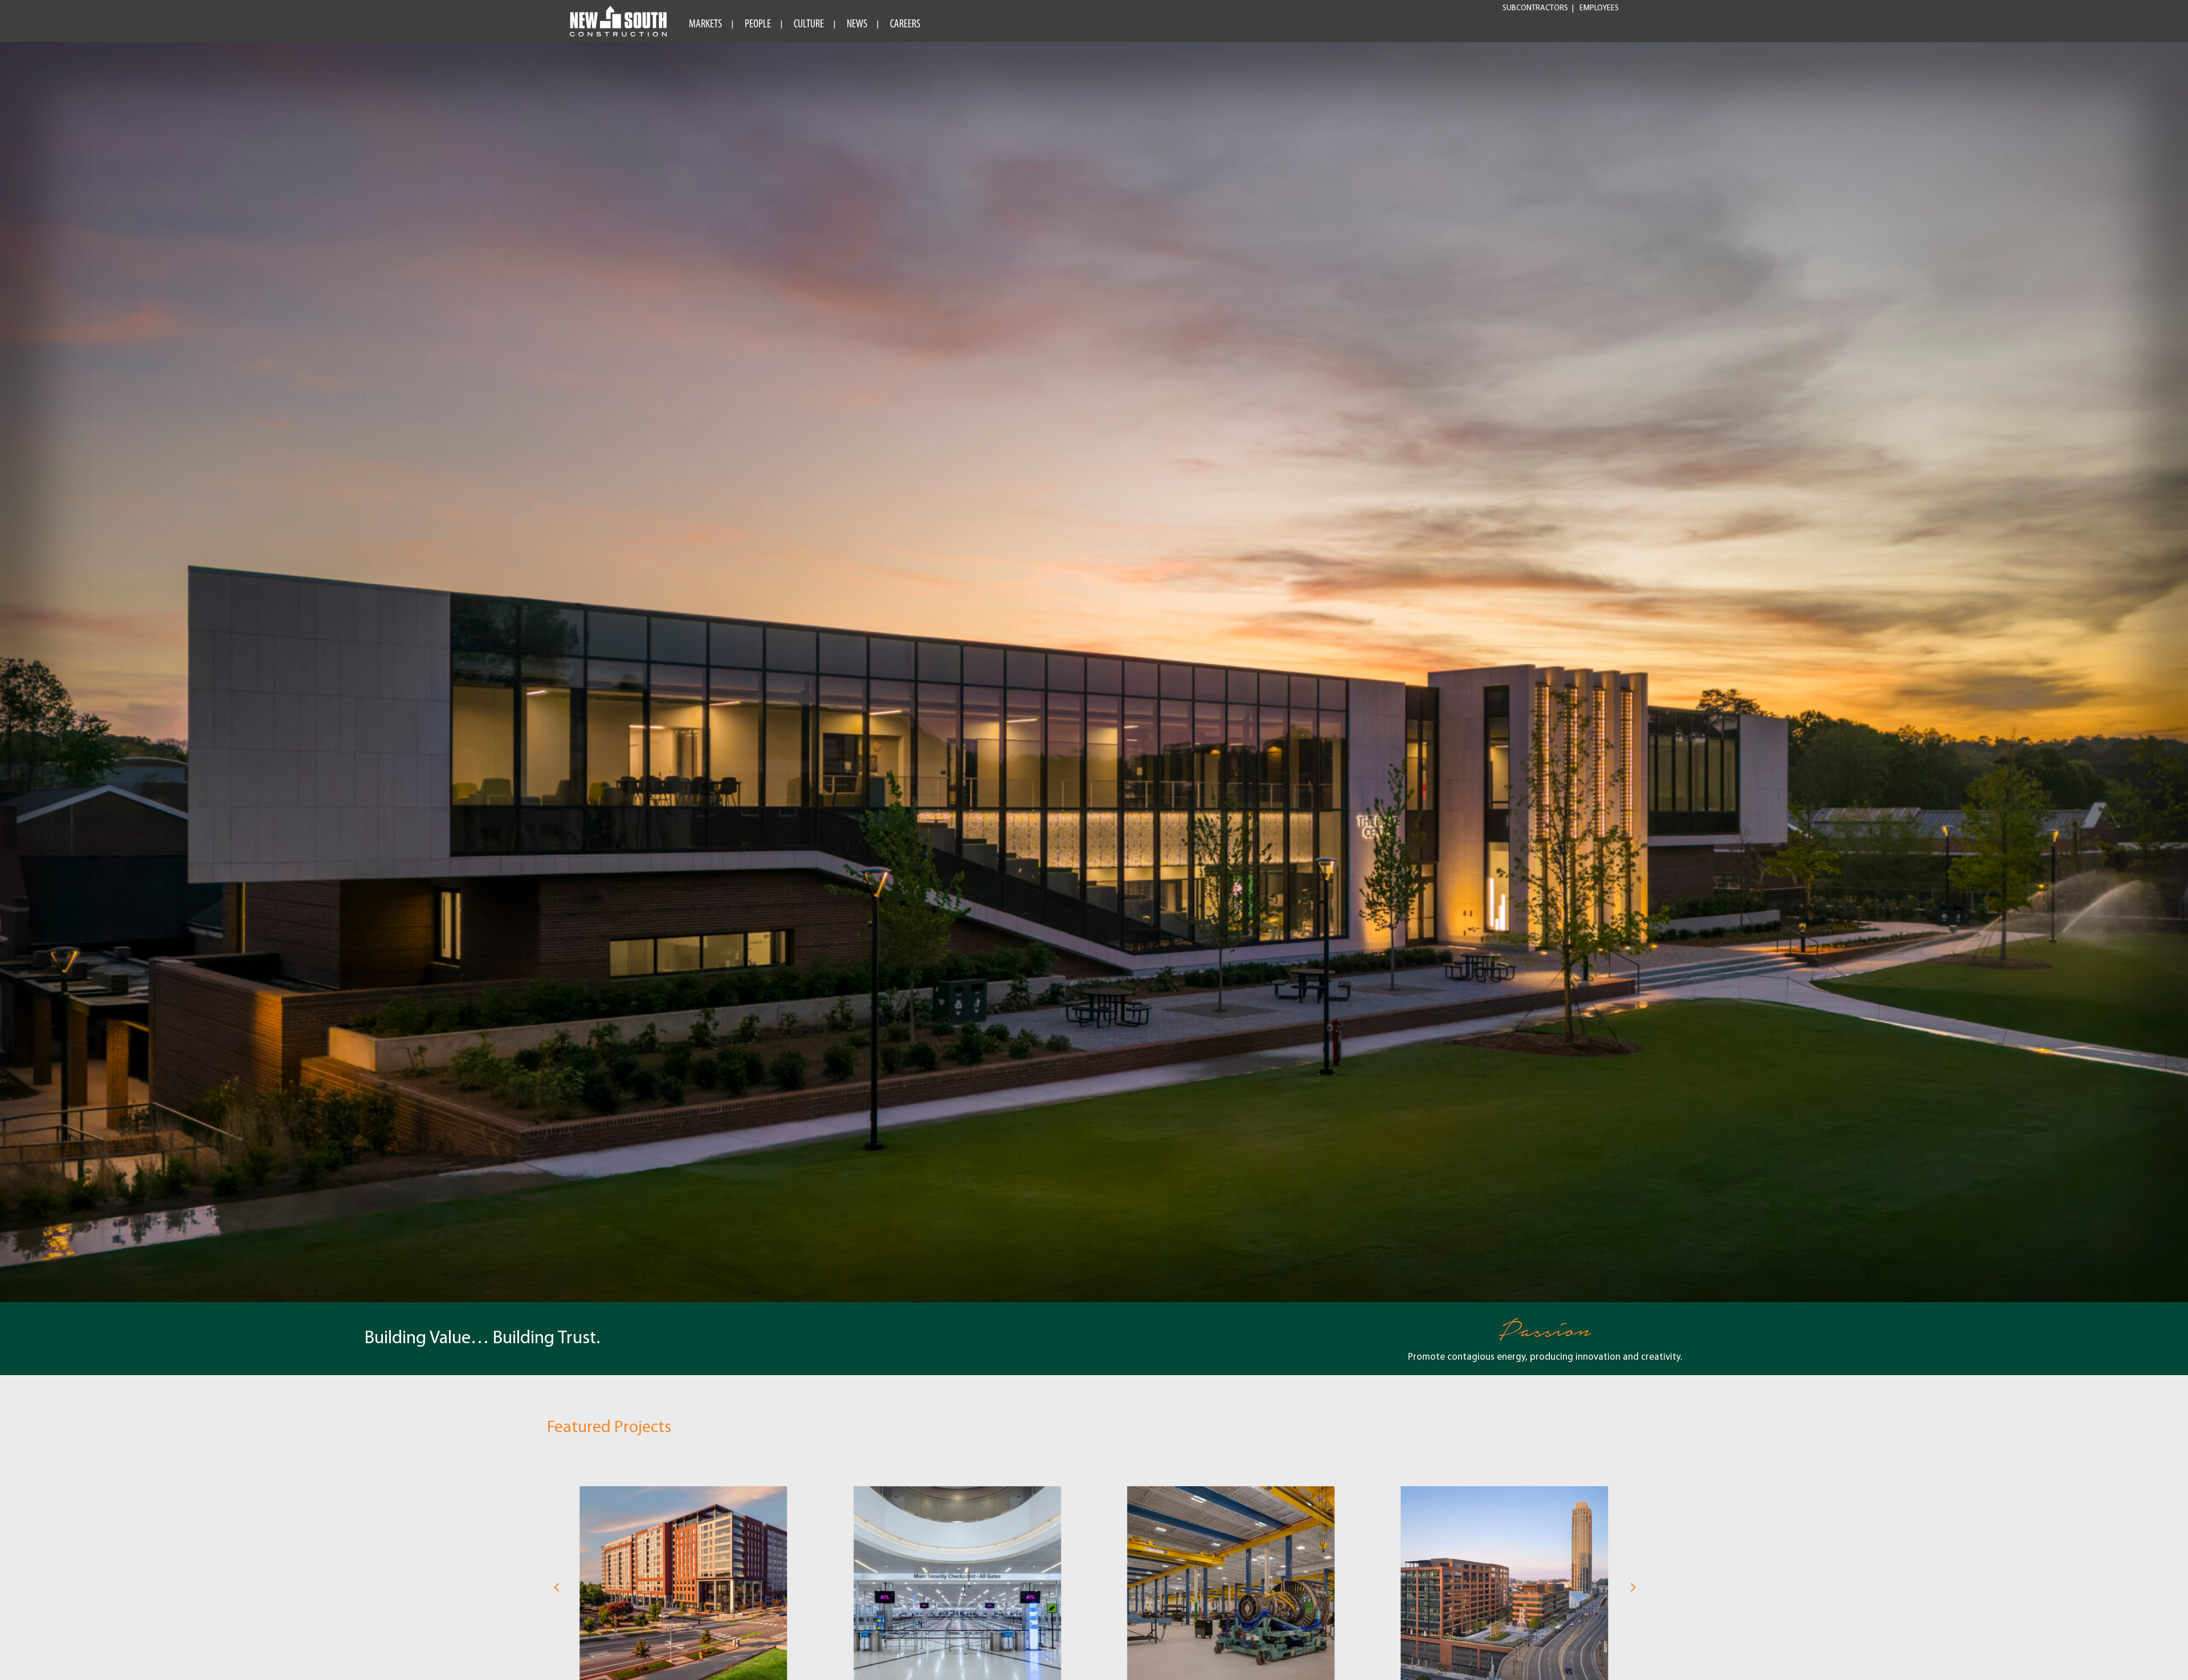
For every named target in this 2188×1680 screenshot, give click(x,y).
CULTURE (809, 25)
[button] (556, 1588)
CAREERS (905, 25)
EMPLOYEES (1599, 9)
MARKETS (705, 25)
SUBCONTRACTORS (1535, 9)
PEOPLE (758, 25)
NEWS (857, 25)
